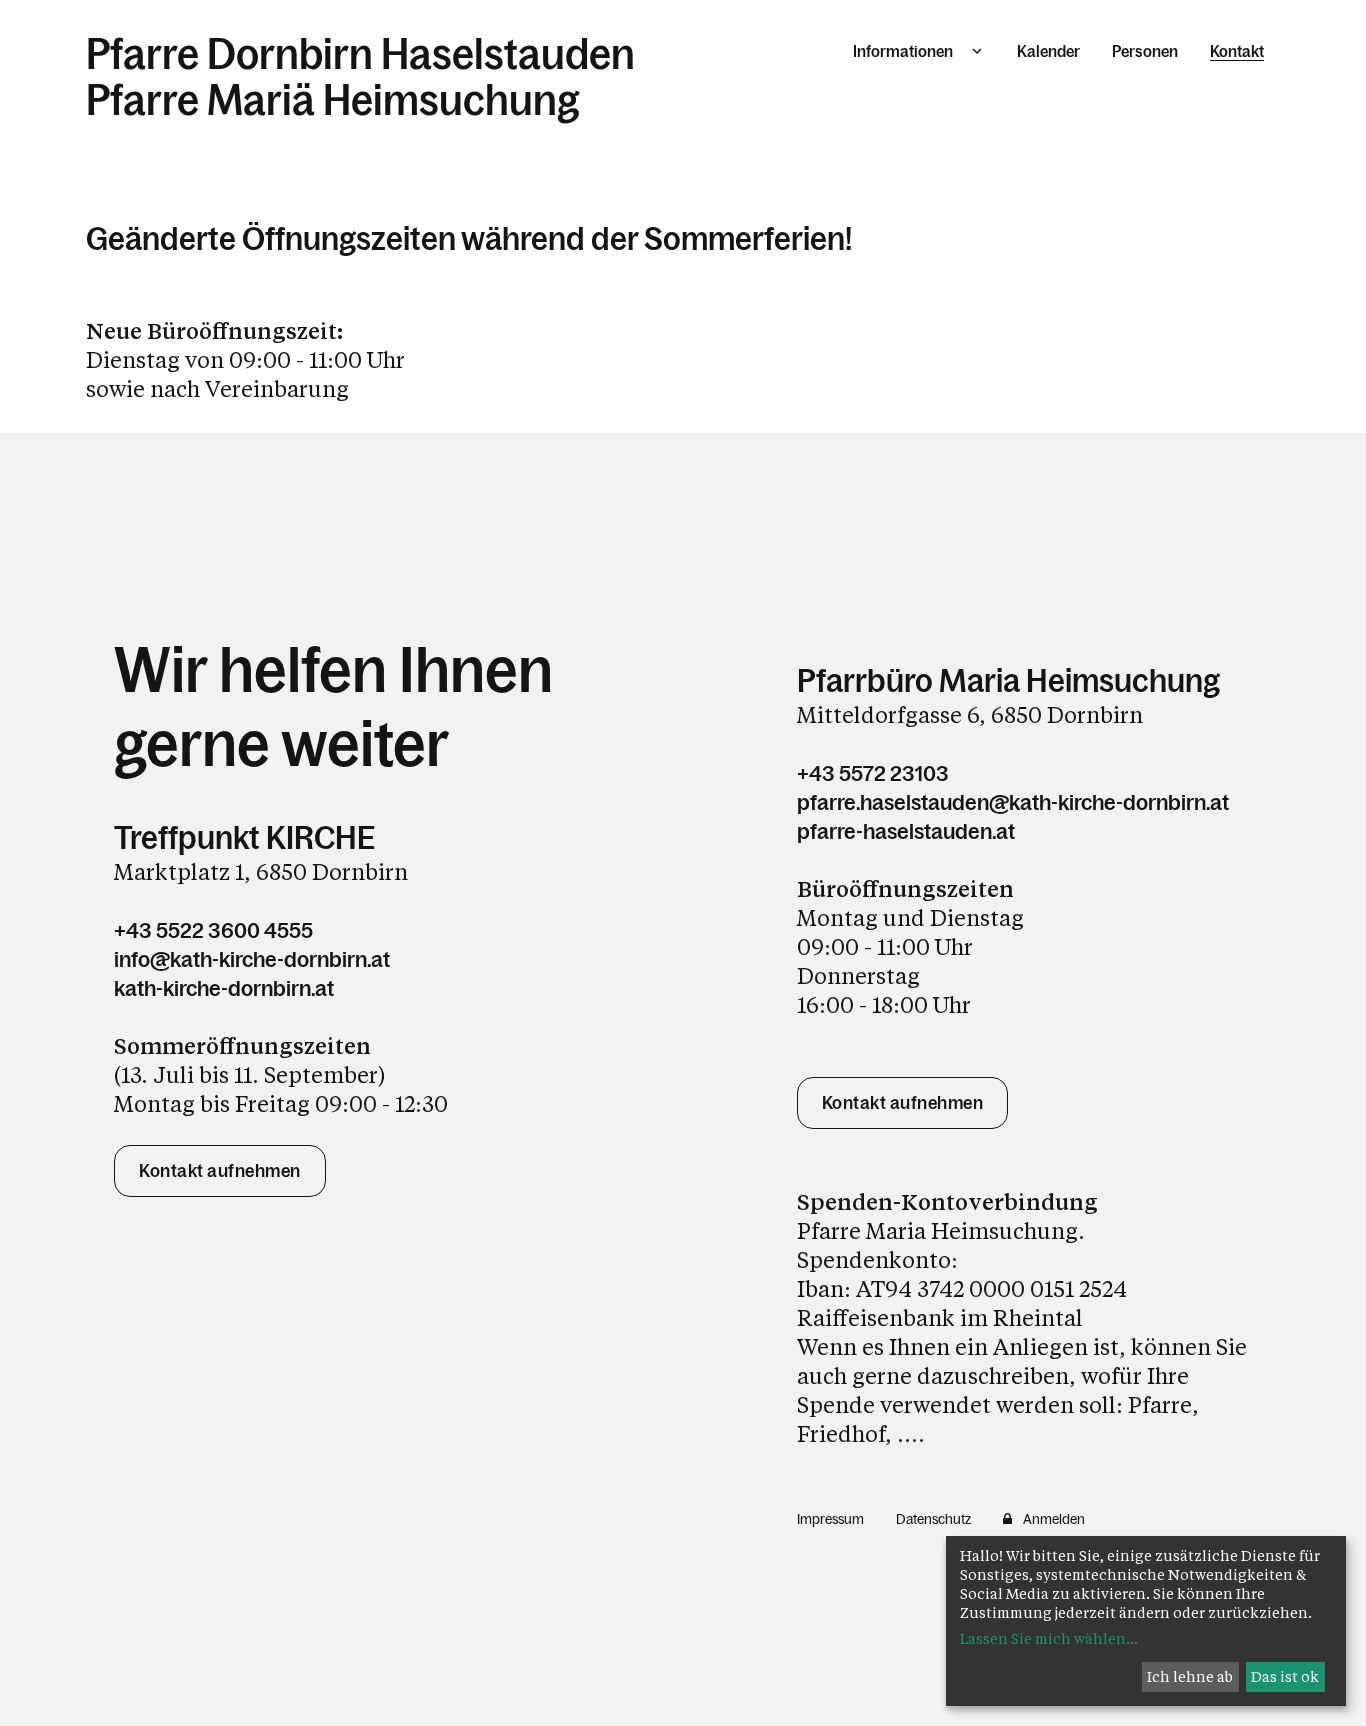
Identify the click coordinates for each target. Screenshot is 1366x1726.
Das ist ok (1285, 1676)
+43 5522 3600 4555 (213, 930)
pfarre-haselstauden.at (906, 831)
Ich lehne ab (1190, 1676)
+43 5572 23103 (873, 773)
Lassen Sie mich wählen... (1049, 1638)
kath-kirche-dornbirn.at (224, 988)
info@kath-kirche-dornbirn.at (252, 959)
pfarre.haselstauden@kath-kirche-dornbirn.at (1013, 802)
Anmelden (1054, 1519)
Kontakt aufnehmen (220, 1171)
